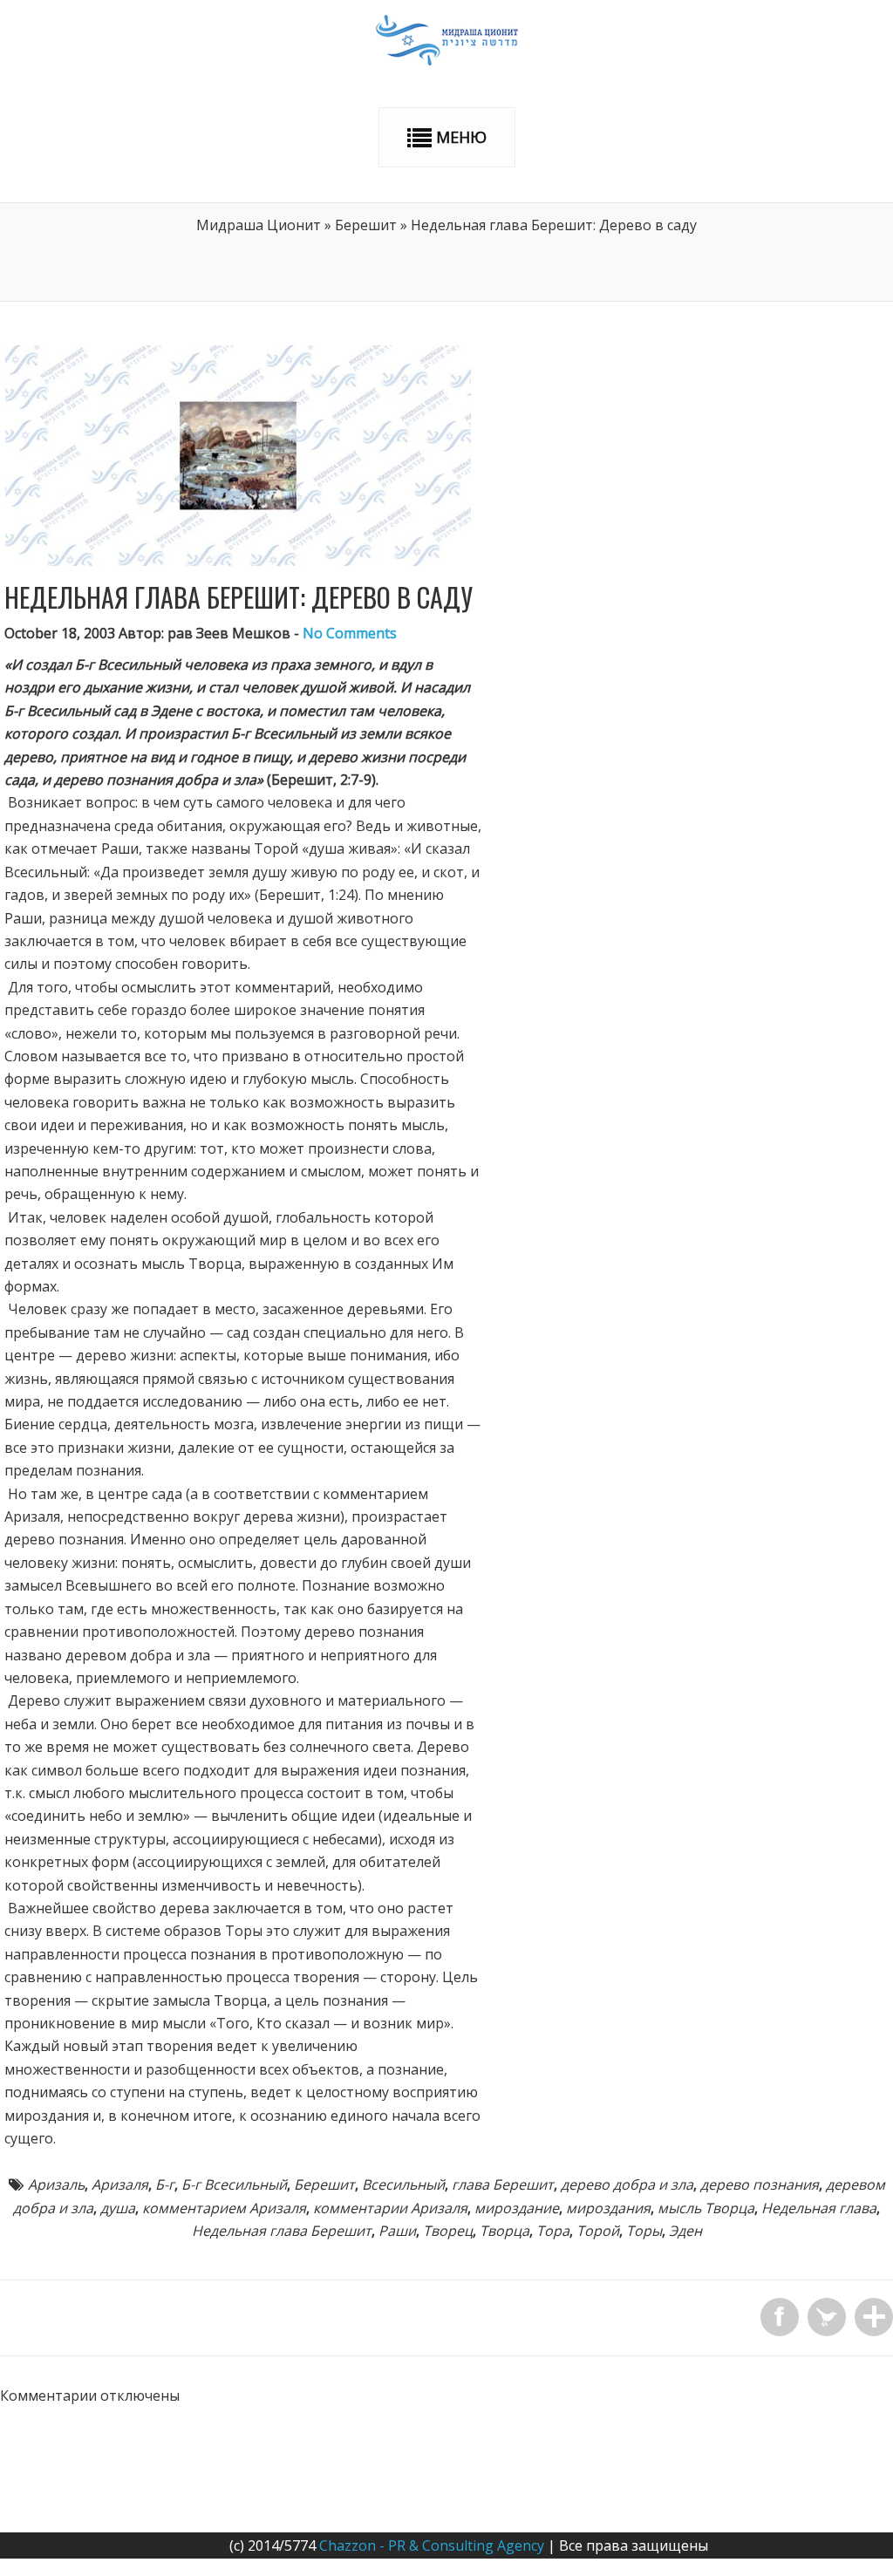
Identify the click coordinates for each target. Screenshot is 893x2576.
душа (118, 2208)
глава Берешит (503, 2184)
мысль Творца (706, 2208)
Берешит (366, 225)
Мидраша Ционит (259, 225)
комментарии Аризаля (390, 2208)
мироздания (608, 2208)
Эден (685, 2231)
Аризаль (56, 2184)
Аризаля (120, 2184)
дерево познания (760, 2184)
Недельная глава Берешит (282, 2231)
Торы (644, 2231)
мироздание (517, 2208)
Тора (553, 2231)
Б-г (165, 2184)
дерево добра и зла (627, 2184)
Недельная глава (819, 2208)
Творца (504, 2231)
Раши (397, 2231)
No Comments (350, 633)
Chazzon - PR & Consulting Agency (432, 2545)
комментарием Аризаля (224, 2208)
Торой (598, 2231)
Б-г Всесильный (234, 2184)
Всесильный (403, 2184)
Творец (448, 2231)
